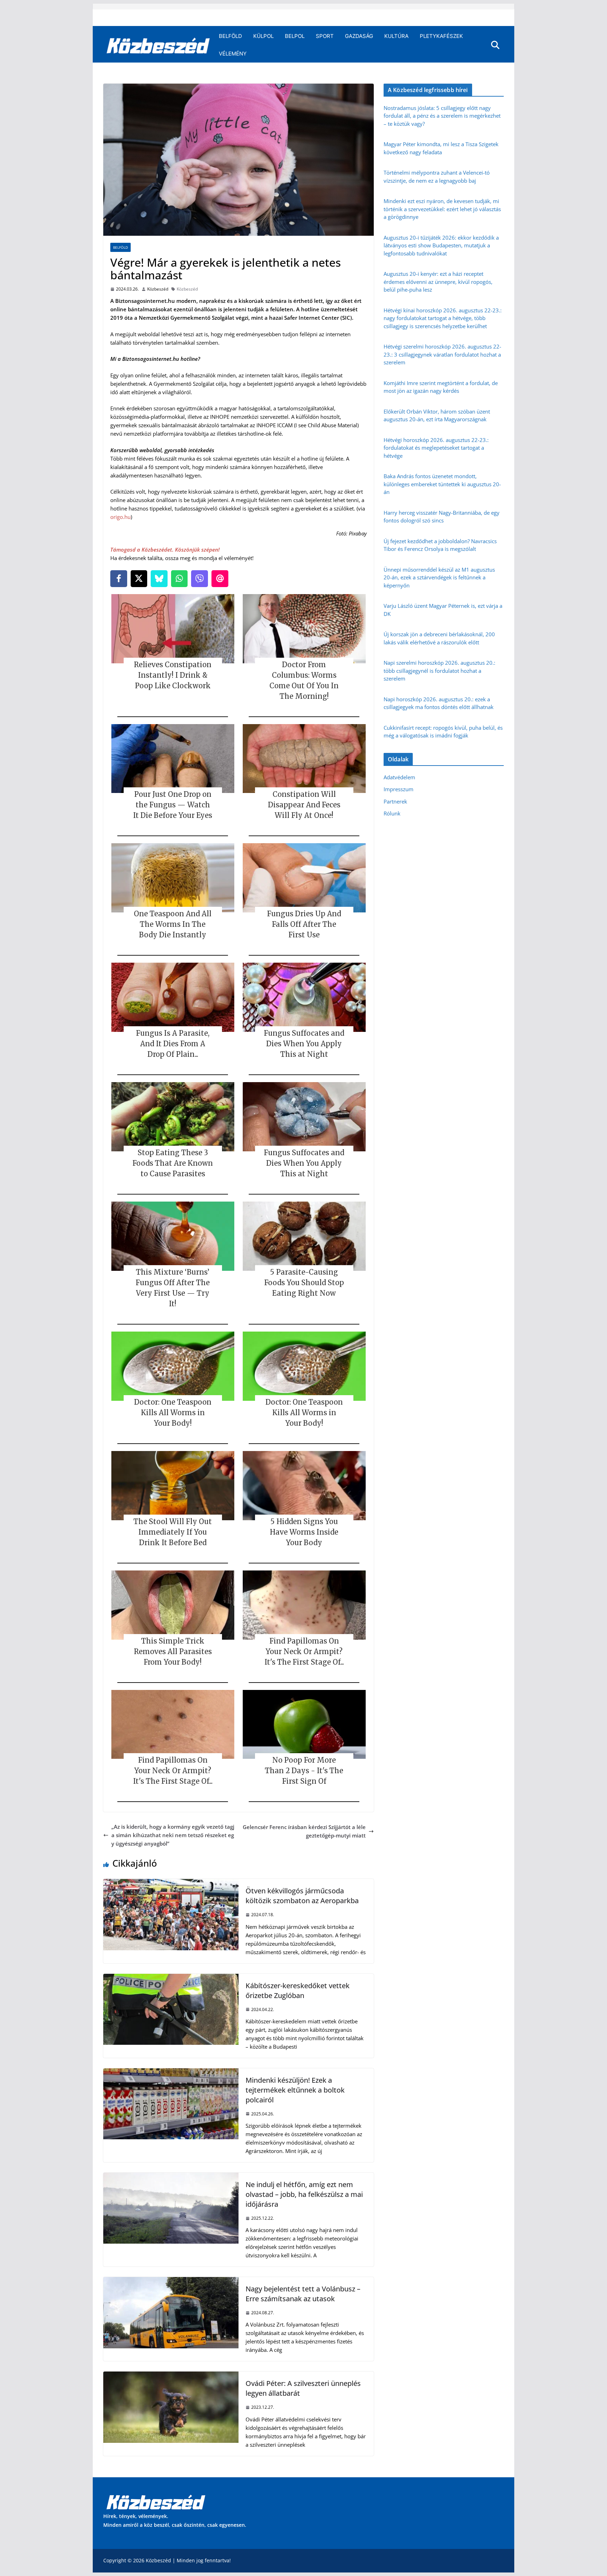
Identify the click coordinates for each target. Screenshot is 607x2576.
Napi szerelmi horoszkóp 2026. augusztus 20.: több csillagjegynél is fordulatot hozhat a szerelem (439, 671)
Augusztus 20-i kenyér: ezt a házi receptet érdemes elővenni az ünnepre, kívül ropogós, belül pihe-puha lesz (438, 282)
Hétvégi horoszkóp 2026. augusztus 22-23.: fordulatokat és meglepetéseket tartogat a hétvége (436, 448)
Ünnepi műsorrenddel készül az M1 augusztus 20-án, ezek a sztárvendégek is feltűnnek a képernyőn (439, 577)
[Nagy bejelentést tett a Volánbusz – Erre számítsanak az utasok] (171, 2281)
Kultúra (396, 36)
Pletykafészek (441, 36)
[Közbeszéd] (158, 45)
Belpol (295, 36)
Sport (325, 36)
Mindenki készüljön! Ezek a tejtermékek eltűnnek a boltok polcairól (295, 2090)
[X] (139, 579)
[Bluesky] (159, 579)
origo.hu (120, 517)
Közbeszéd (158, 289)
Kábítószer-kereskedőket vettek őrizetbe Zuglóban (298, 1990)
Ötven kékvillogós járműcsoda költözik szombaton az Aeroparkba (302, 1896)
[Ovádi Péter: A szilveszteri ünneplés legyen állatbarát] (171, 2376)
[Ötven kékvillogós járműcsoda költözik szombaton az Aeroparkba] (171, 1883)
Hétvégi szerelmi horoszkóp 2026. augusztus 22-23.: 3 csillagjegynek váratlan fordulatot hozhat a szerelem (442, 354)
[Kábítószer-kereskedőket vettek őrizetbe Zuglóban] (171, 1978)
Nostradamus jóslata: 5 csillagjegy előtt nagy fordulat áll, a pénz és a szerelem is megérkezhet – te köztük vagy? (442, 116)
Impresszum (399, 789)
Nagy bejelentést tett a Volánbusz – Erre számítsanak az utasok (303, 2294)
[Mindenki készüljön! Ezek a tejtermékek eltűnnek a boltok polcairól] (171, 2073)
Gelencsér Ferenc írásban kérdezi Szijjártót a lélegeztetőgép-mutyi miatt (304, 1831)
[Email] (220, 579)
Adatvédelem (399, 777)
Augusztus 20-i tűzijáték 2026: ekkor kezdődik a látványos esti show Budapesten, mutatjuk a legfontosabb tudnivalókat (441, 245)
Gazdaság (359, 36)
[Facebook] (119, 579)
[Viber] (200, 579)
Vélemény (233, 54)
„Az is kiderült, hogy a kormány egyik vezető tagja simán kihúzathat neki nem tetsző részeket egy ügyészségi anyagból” (173, 1835)
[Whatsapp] (180, 579)
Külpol (263, 36)
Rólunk (392, 813)
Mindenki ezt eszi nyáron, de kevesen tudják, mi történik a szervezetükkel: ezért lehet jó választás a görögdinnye (442, 209)
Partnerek (395, 801)
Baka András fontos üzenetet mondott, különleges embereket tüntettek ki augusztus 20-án (442, 484)
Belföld (230, 36)
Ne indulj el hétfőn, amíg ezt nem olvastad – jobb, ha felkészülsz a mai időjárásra (304, 2194)
